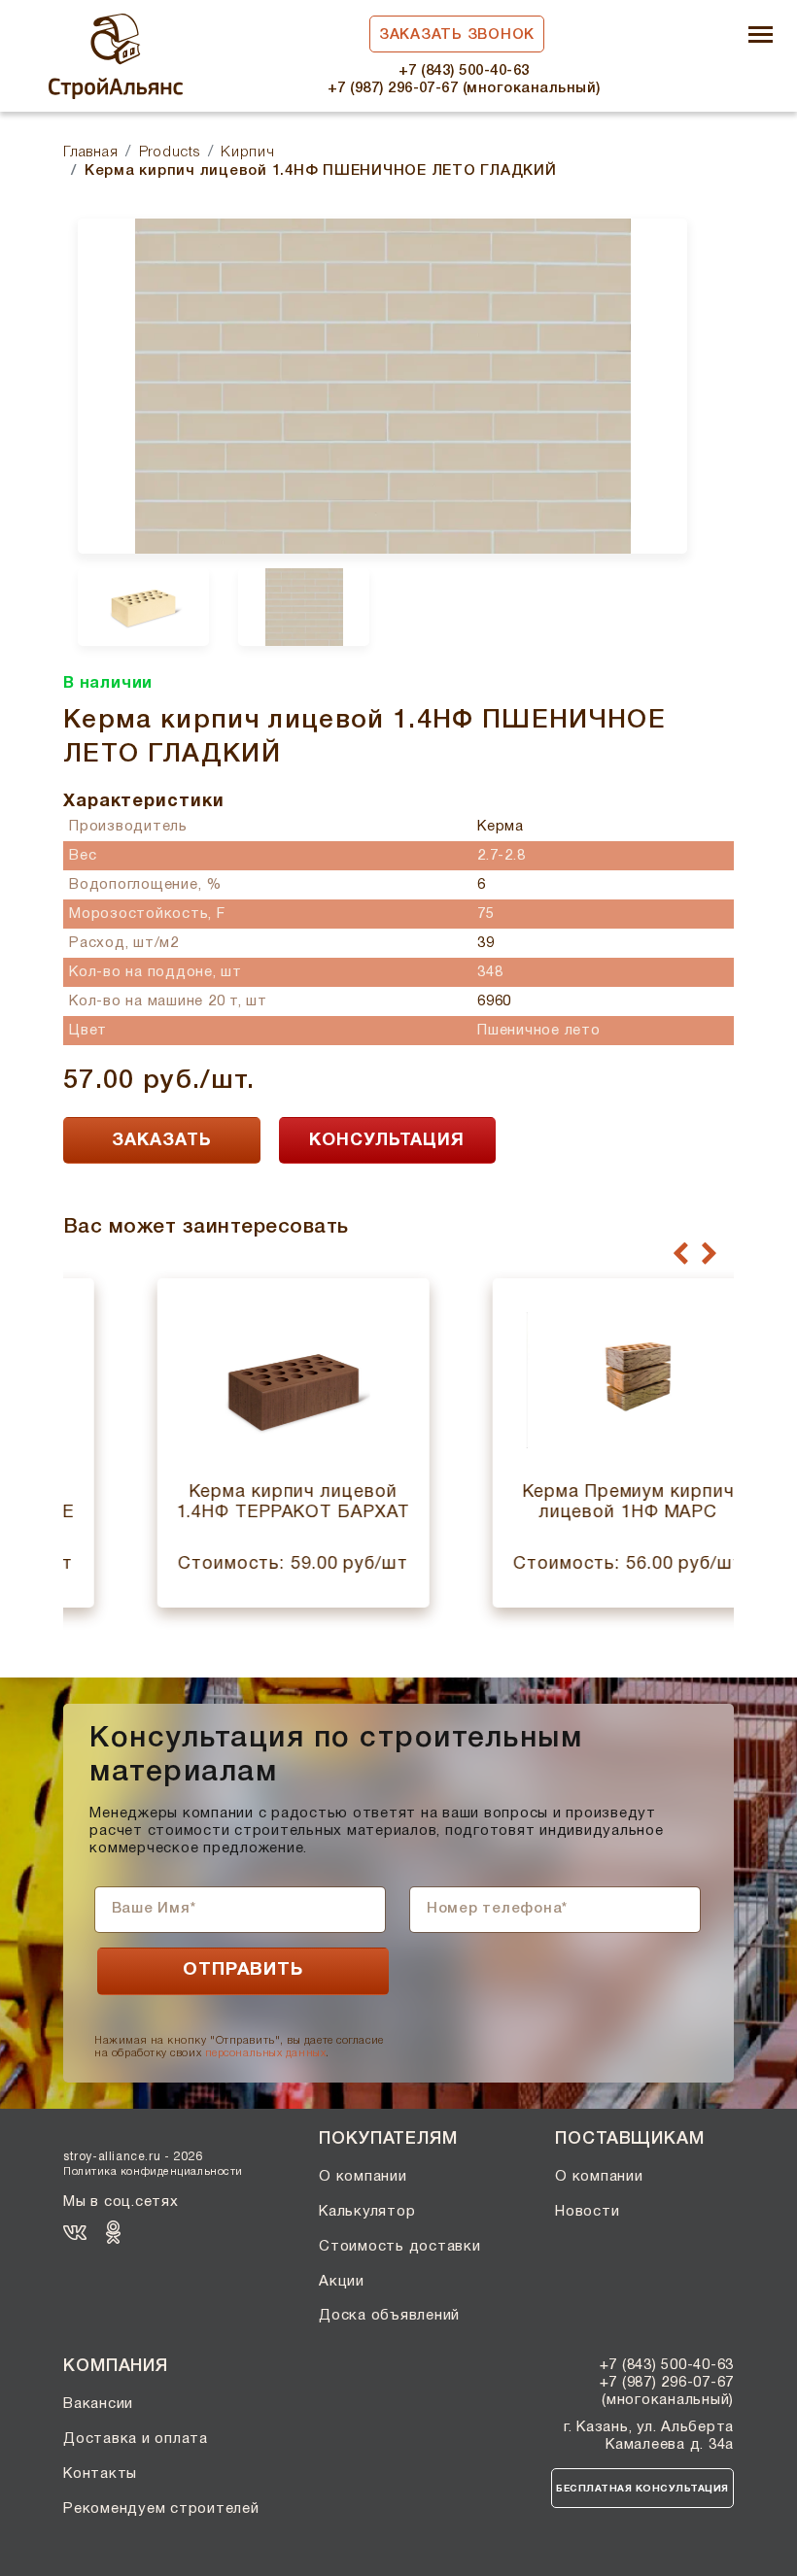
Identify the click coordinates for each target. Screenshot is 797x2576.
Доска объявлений (389, 2316)
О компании (363, 2177)
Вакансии (98, 2404)
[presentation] (681, 1254)
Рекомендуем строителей (161, 2509)
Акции (342, 2282)
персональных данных (265, 2053)
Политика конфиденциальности (153, 2172)
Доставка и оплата (136, 2439)
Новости (587, 2212)
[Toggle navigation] (761, 36)
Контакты (100, 2474)
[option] (382, 386)
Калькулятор (367, 2212)
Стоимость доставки (400, 2247)
